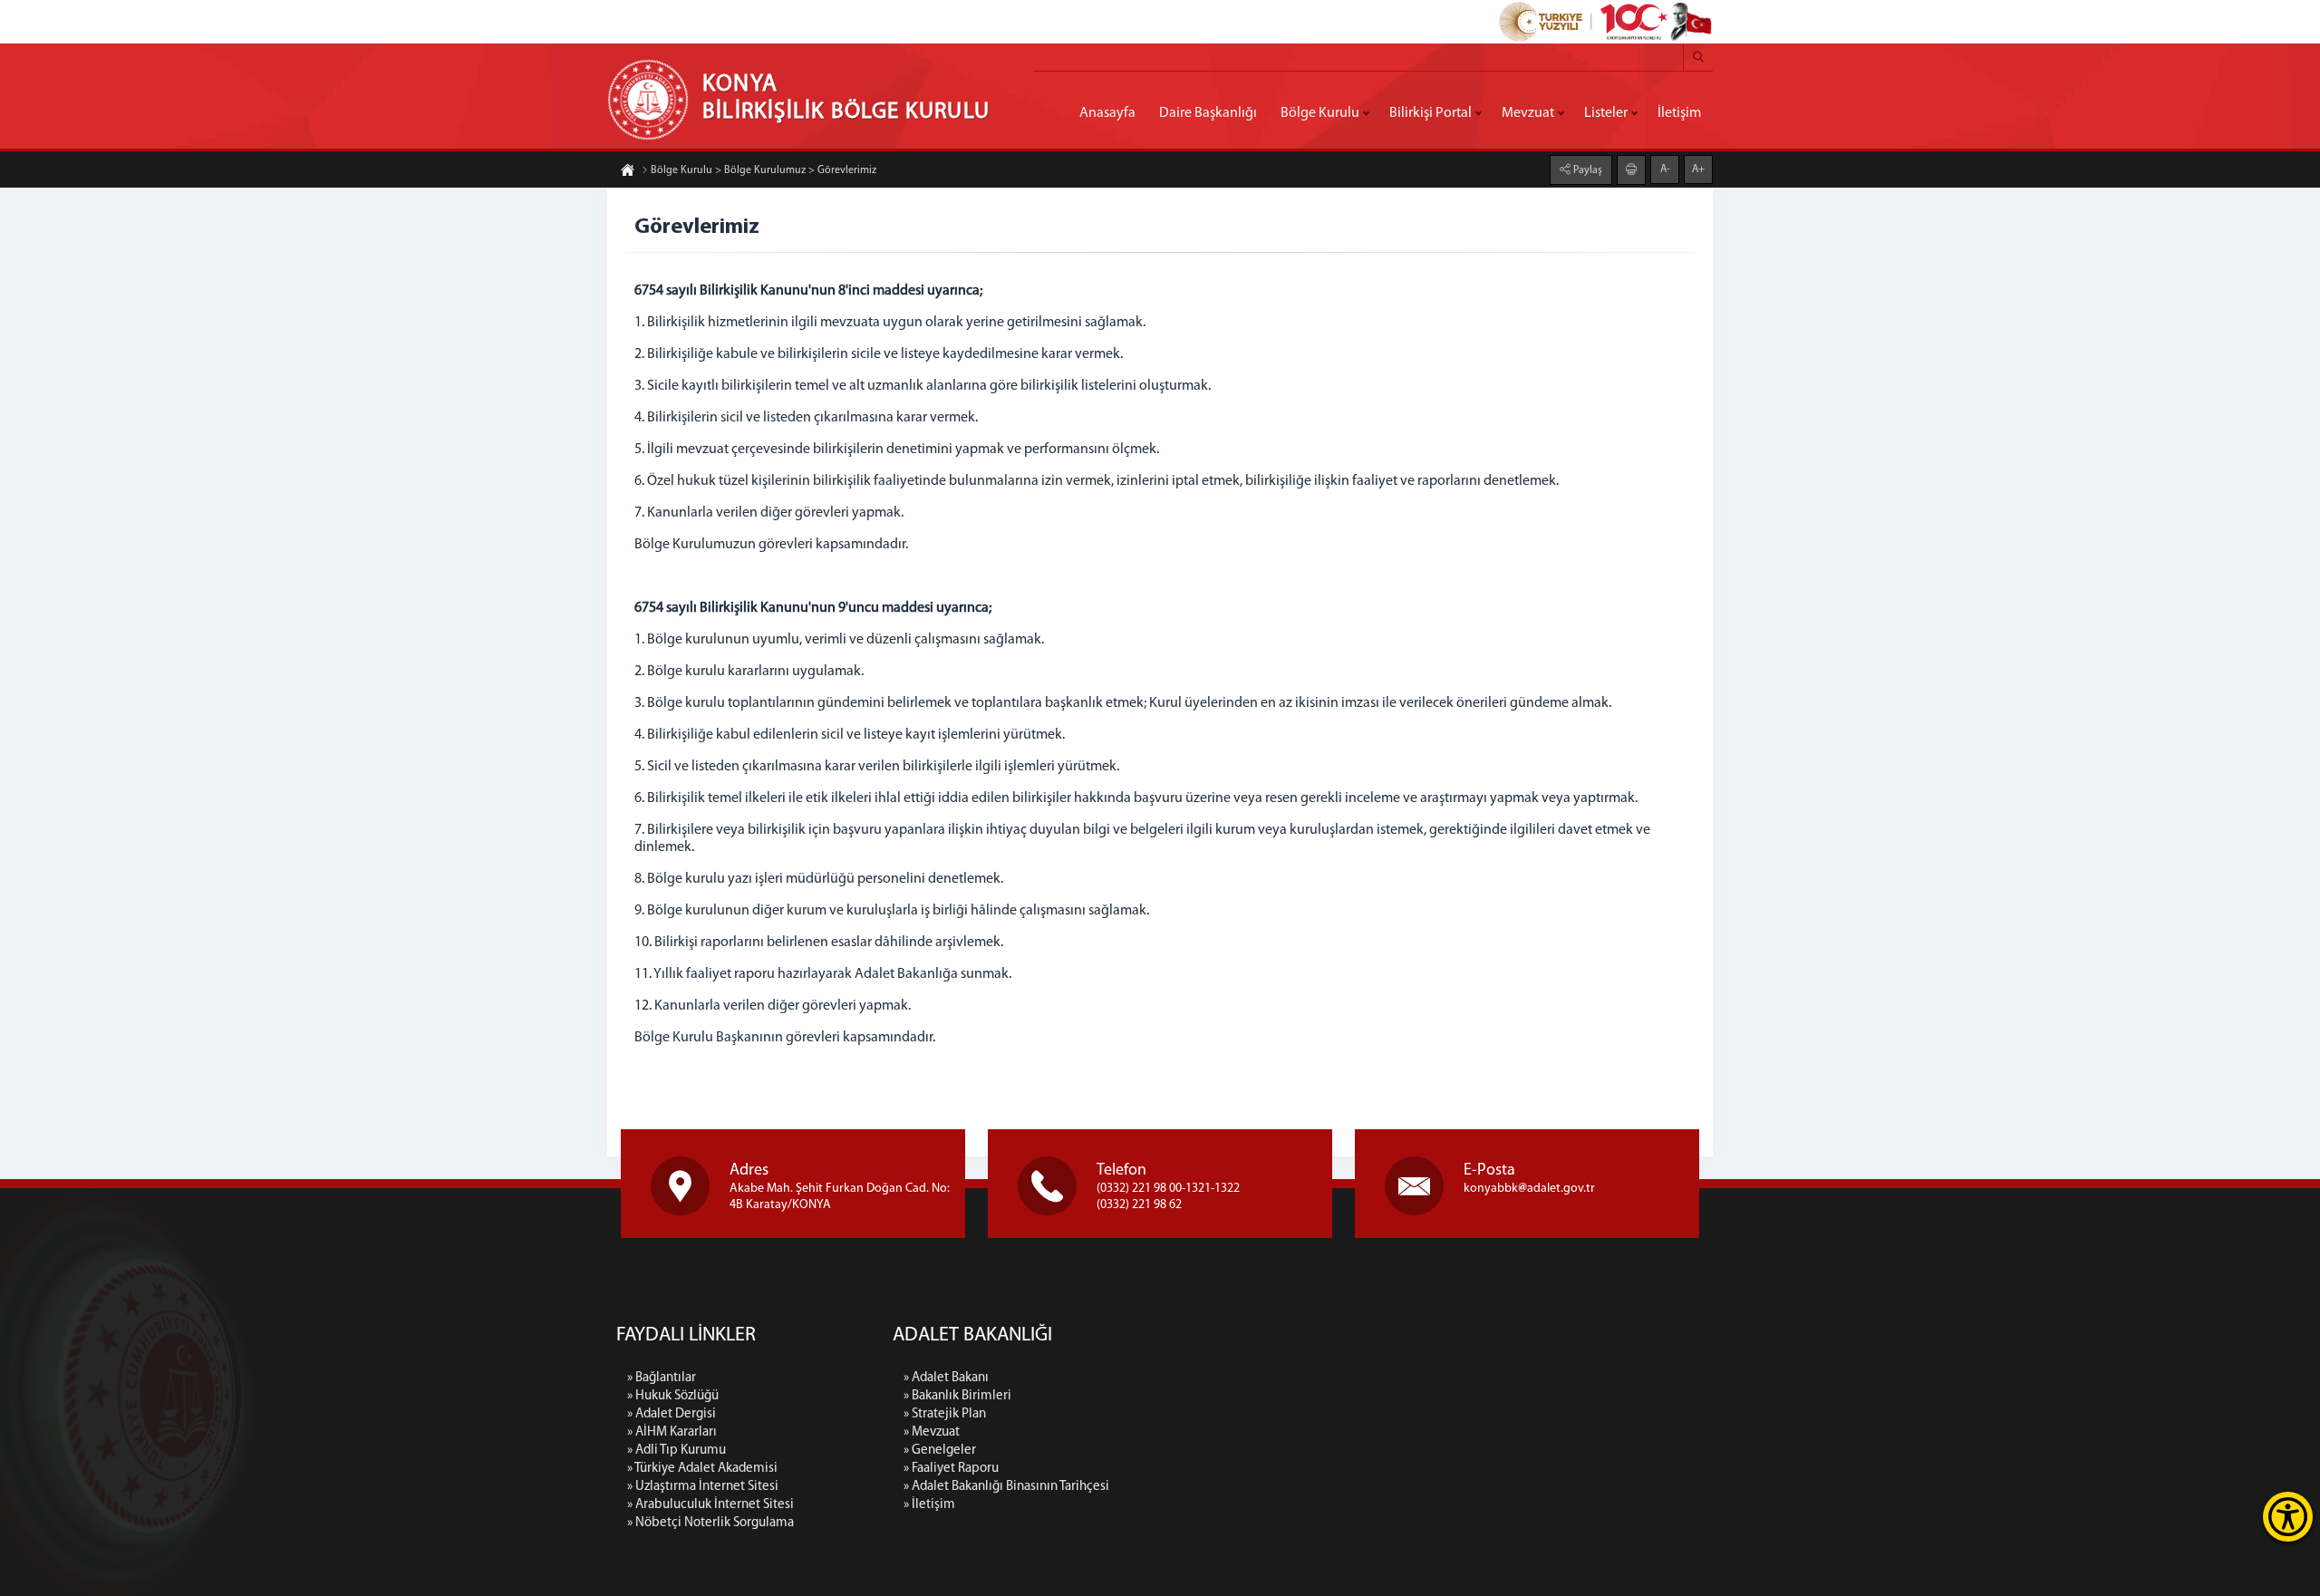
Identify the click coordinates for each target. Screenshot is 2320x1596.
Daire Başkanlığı (1208, 113)
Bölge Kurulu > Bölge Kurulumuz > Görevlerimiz (764, 170)
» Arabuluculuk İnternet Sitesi (710, 1505)
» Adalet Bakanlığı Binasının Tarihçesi (1006, 1487)
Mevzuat (1528, 113)
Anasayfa (1107, 113)
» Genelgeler (940, 1451)
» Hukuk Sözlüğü (673, 1396)
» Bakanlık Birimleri (957, 1396)
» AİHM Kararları (672, 1432)
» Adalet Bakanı (946, 1378)
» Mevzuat (932, 1432)
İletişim (1679, 113)
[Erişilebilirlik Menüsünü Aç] (2288, 1517)
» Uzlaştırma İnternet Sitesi (703, 1487)
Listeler (1606, 113)
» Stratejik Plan (945, 1414)
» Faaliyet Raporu (951, 1469)
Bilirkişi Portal (1431, 113)
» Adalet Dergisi (672, 1414)
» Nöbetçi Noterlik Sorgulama (710, 1523)
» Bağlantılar (662, 1378)
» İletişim (929, 1505)
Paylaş (1586, 170)
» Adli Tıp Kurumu (677, 1451)
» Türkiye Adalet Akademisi (702, 1469)
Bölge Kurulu (1320, 113)
